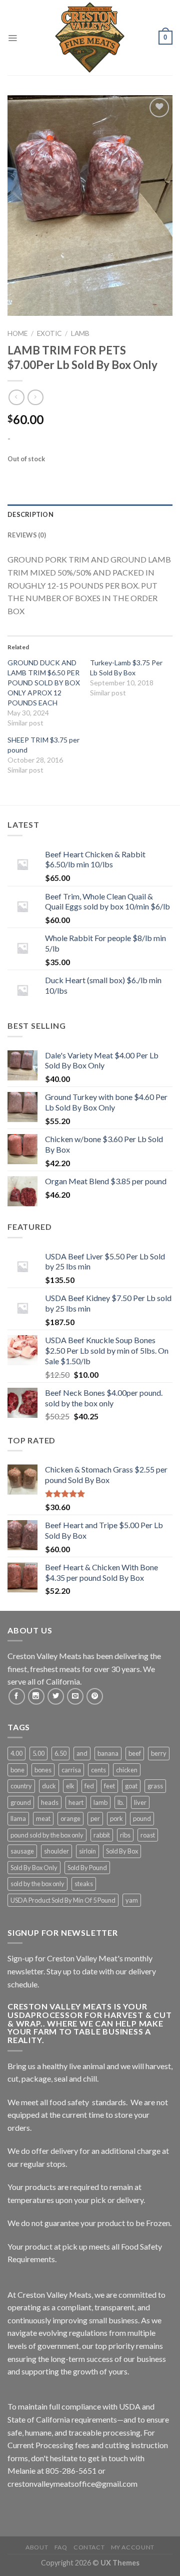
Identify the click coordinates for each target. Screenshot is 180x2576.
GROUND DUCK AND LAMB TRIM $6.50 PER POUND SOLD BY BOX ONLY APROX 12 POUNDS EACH (44, 683)
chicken (127, 1770)
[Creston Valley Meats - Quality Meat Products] (90, 38)
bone (17, 1770)
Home (17, 333)
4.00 (16, 1753)
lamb (100, 1802)
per (95, 1818)
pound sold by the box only (47, 1835)
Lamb (80, 333)
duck (49, 1786)
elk (70, 1786)
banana (108, 1753)
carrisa (71, 1770)
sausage (22, 1851)
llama (18, 1818)
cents (98, 1770)
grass (155, 1786)
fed (89, 1786)
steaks (84, 1884)
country (21, 1786)
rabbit (102, 1835)
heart (76, 1802)
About (37, 2547)
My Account (133, 2547)
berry (159, 1753)
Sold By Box (122, 1851)
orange (70, 1818)
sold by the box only (37, 1884)
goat (131, 1786)
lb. (121, 1802)
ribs (125, 1835)
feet (109, 1786)
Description (30, 514)
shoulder (56, 1851)
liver (140, 1802)
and (82, 1753)
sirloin (87, 1851)
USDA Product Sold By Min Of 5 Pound (63, 1900)
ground (21, 1802)
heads (50, 1802)
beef (135, 1753)
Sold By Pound (87, 1868)
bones (43, 1770)
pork (116, 1818)
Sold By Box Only (34, 1868)
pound (142, 1818)
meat (43, 1818)
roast (148, 1835)
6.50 (60, 1753)
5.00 (38, 1753)
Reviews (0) (27, 535)
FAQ (61, 2547)
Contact (89, 2547)
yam (132, 1900)
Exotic (49, 333)
